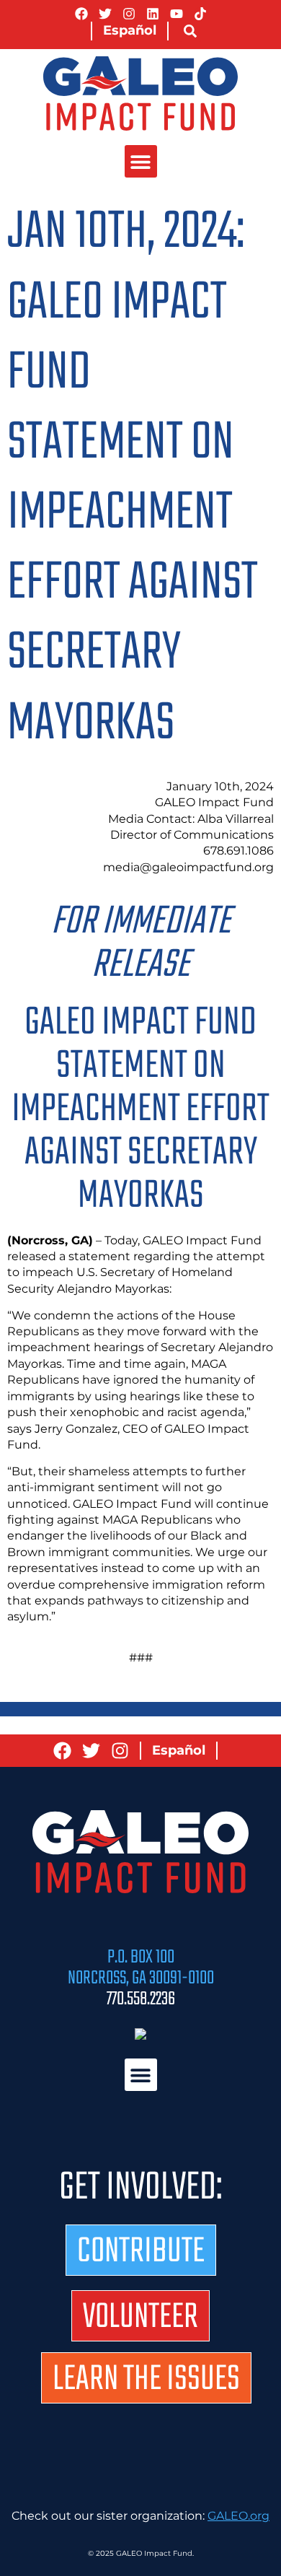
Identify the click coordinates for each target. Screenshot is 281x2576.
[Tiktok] (200, 14)
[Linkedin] (153, 14)
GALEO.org (238, 2516)
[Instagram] (129, 14)
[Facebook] (81, 14)
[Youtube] (177, 14)
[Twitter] (105, 14)
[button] (190, 31)
